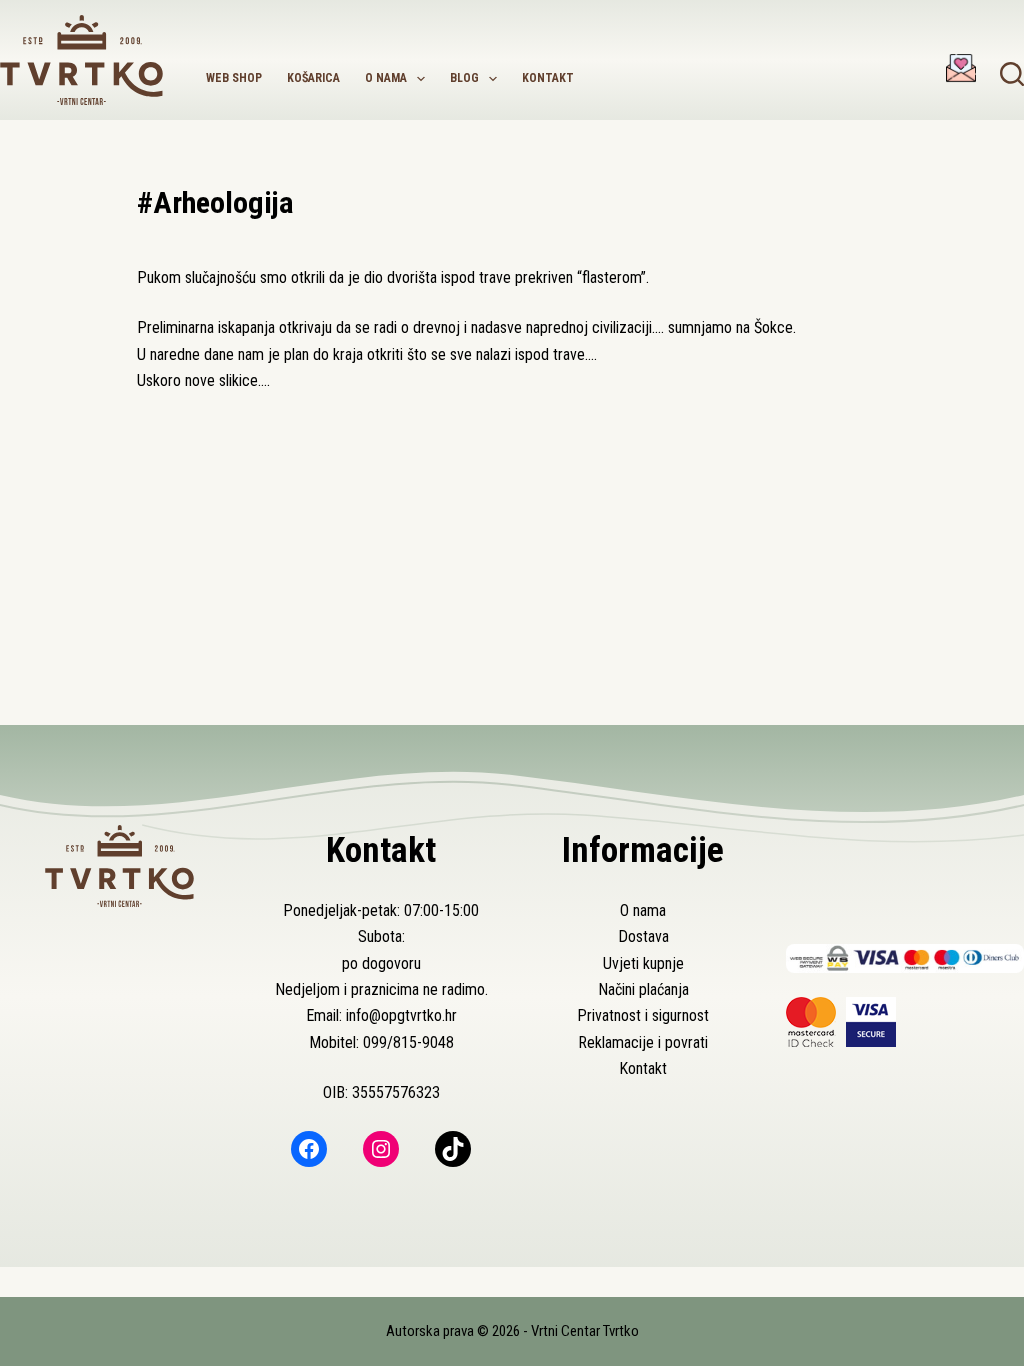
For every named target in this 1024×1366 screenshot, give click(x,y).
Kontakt (548, 78)
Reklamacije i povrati (643, 1042)
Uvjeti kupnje (643, 963)
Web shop (234, 78)
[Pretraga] (1012, 74)
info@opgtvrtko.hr (401, 1015)
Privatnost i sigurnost (643, 1015)
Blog (464, 78)
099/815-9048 (408, 1042)
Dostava (643, 936)
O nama (386, 78)
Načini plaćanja (643, 989)
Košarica (313, 78)
